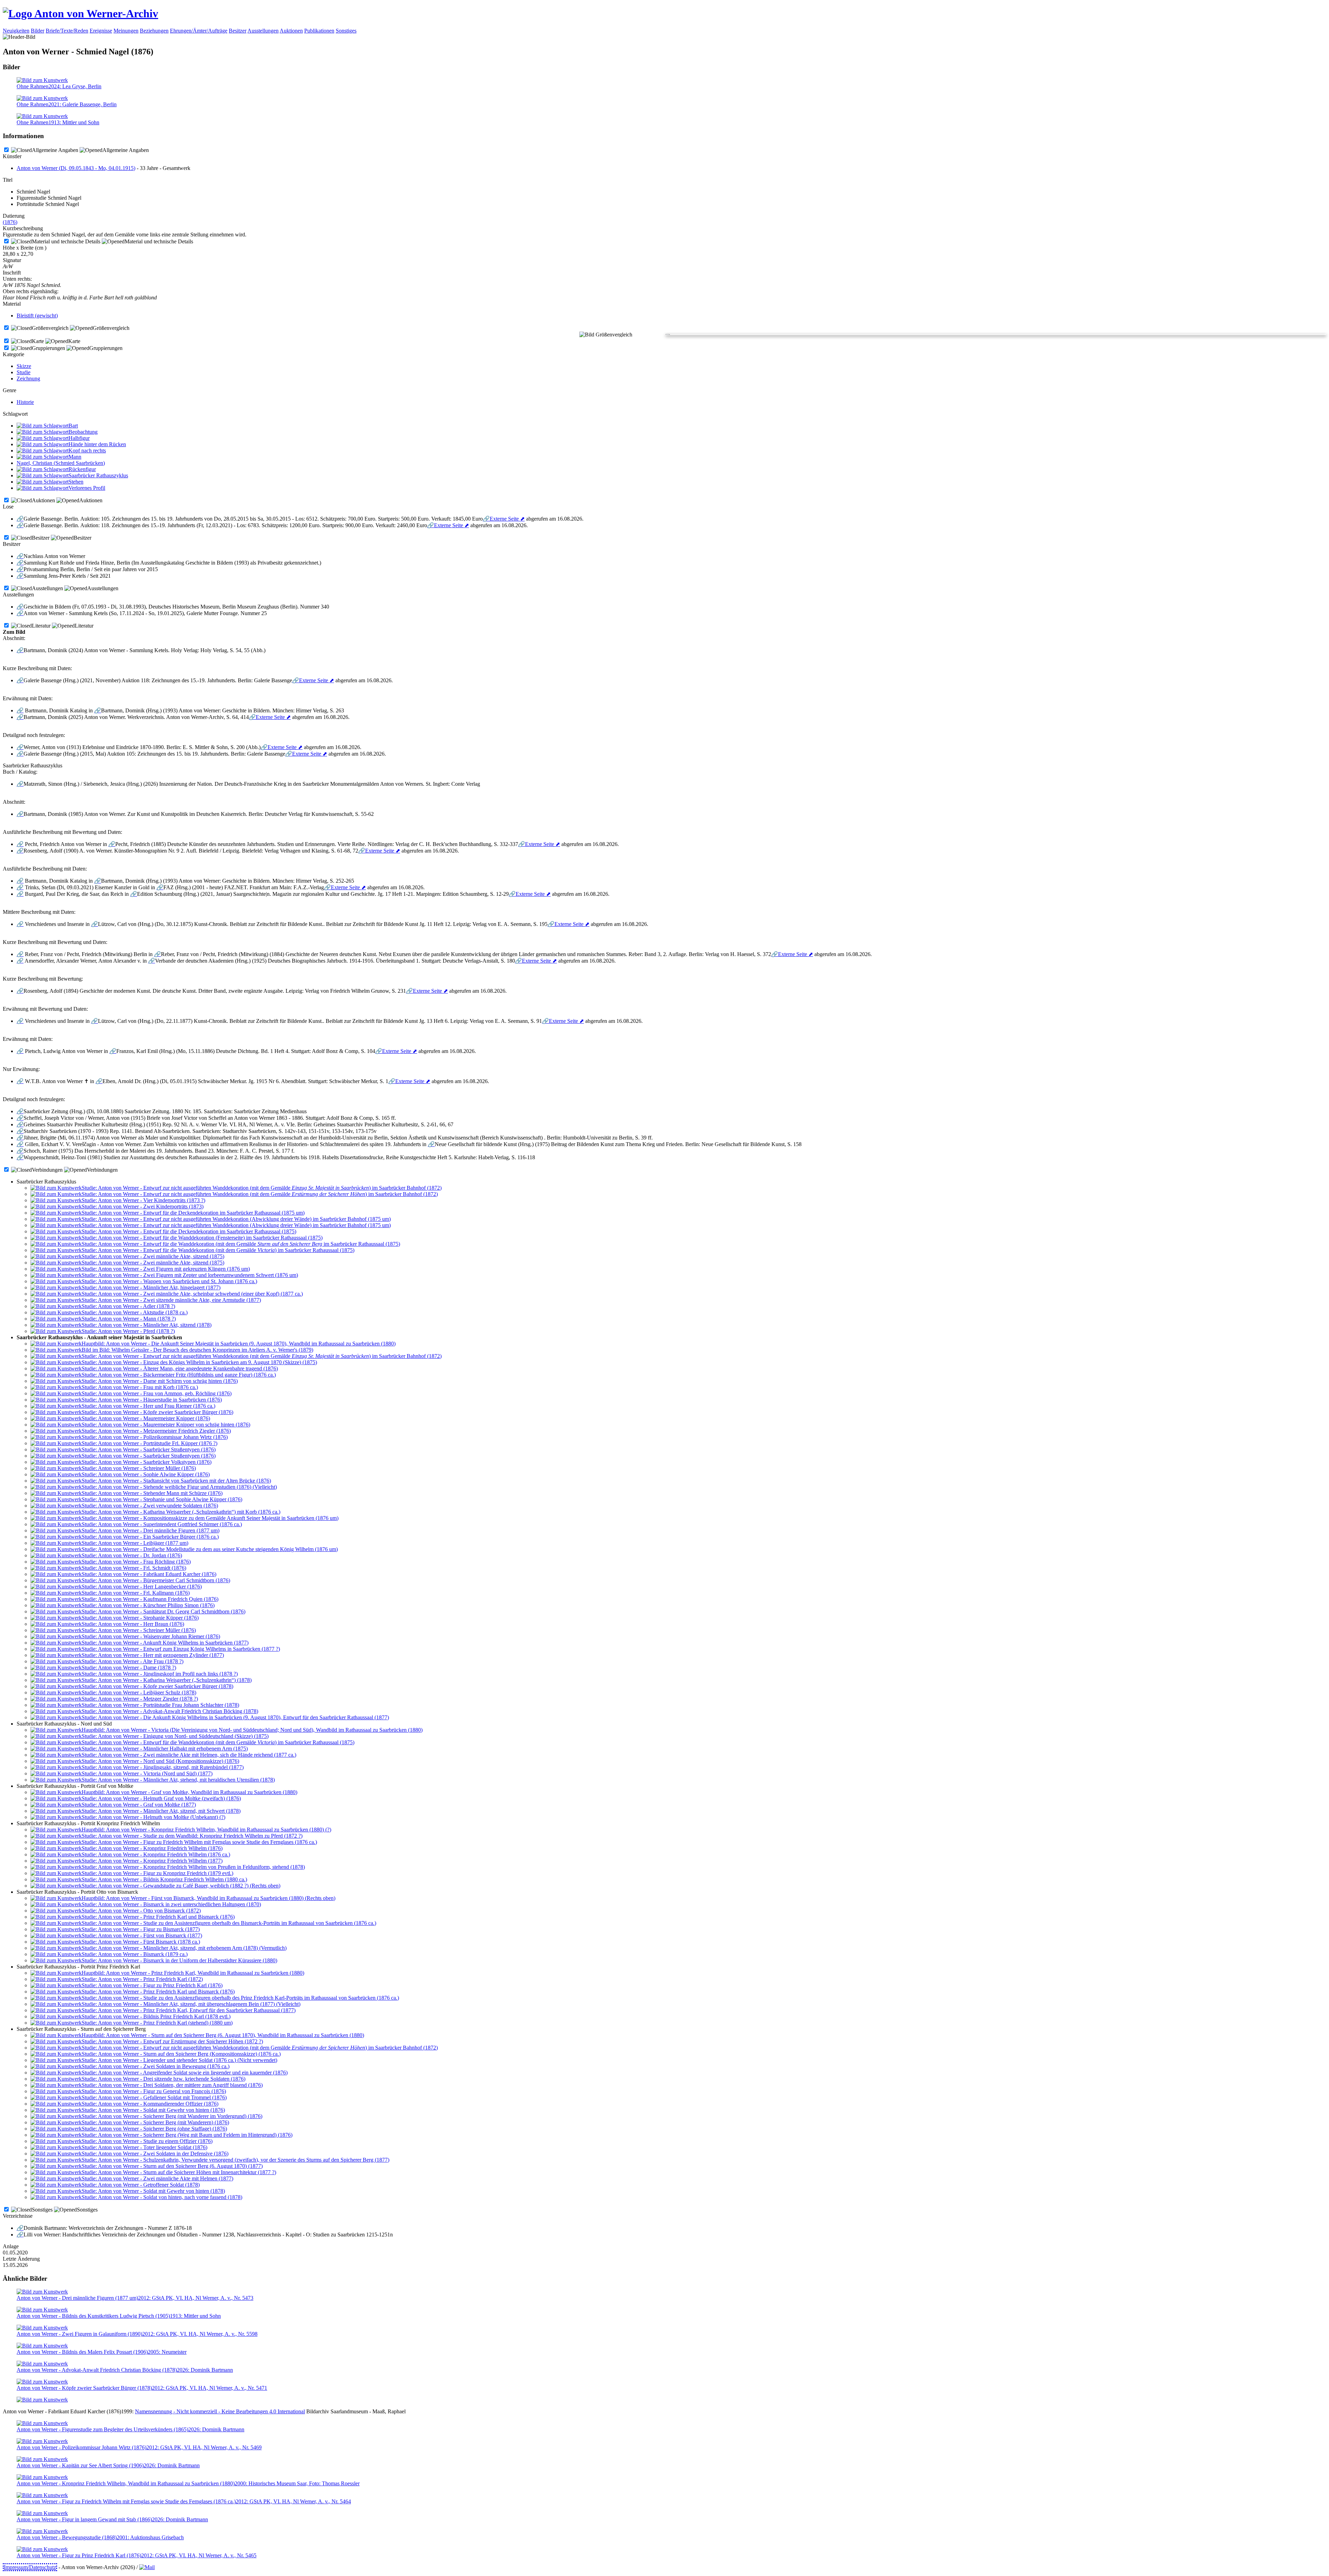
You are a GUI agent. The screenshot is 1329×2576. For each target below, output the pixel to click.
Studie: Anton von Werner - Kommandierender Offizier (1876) (150, 2104)
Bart (73, 426)
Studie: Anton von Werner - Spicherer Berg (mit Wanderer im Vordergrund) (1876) (172, 2116)
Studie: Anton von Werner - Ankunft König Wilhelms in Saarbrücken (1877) (165, 1643)
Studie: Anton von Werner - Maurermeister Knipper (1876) (146, 1418)
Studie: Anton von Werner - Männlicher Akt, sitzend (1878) (147, 1325)
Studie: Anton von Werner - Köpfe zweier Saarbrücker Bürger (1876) (157, 1412)
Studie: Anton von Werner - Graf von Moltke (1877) (139, 1805)
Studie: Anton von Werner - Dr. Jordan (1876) (132, 1555)
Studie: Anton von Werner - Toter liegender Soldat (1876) (144, 2147)
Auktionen (291, 31)
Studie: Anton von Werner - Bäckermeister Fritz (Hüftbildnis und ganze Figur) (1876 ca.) (179, 1375)
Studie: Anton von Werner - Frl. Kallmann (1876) (136, 1593)
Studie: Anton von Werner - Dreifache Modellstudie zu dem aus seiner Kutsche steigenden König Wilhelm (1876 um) (210, 1549)
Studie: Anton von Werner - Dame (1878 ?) (129, 1668)
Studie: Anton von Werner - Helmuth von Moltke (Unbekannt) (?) (153, 1817)
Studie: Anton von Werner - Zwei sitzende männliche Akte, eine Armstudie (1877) (171, 1300)
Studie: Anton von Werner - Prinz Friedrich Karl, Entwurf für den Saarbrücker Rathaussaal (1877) (189, 2010)
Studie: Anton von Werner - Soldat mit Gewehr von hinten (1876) (153, 2110)
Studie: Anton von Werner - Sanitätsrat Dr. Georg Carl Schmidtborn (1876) (164, 1611)
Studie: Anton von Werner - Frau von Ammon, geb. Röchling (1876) (157, 1393)
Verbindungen (47, 1170)
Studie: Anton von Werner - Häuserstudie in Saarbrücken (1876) (152, 1400)
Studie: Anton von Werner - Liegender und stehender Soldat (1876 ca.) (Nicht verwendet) (179, 2060)
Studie (24, 372)
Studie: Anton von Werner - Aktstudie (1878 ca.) (135, 1312)
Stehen (76, 482)
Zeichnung (28, 379)
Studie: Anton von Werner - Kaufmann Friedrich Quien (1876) (150, 1599)
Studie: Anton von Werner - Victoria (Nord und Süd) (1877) (147, 1773)
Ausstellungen (263, 31)
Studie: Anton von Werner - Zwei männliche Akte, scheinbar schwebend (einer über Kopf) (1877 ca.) (192, 1294)
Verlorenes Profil (87, 488)
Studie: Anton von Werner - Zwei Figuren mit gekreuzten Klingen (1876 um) (166, 1269)
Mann (75, 457)
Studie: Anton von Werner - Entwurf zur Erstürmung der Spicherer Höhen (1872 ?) (172, 2041)
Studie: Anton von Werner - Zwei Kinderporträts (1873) (143, 1206)
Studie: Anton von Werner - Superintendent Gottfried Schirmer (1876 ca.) (162, 1524)
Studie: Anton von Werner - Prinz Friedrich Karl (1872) (142, 1979)
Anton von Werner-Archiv (95, 13)
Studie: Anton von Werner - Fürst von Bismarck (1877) (142, 1935)
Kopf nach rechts (87, 451)
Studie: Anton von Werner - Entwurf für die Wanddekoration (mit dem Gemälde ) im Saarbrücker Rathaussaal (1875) (218, 1250)
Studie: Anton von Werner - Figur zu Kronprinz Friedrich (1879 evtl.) (157, 1873)
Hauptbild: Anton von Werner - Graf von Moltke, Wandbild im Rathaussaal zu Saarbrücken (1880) (189, 1792)
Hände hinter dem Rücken (97, 444)
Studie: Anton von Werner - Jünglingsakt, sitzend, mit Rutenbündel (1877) (163, 1767)
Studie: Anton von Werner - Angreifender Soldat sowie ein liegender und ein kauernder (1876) (185, 2073)
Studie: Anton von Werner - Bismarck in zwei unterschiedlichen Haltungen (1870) (171, 1904)
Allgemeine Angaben (55, 150)
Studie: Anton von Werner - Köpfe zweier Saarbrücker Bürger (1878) (157, 1686)
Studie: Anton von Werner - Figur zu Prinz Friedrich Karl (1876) (152, 1985)
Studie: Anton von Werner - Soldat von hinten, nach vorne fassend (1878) (162, 2197)
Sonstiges (346, 31)
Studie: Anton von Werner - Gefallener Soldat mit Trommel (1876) (154, 2097)
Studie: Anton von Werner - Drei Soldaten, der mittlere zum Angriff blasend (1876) (172, 2085)
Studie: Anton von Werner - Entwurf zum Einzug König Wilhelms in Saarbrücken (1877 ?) (181, 1649)
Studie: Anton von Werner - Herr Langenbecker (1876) (142, 1587)
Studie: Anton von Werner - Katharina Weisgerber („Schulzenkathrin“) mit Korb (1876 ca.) (181, 1512)
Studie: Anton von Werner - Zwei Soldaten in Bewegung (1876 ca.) (156, 2066)
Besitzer (238, 31)
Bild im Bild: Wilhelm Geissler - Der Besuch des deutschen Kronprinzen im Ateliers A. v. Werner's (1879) (197, 1350)
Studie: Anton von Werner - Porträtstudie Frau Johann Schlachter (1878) (160, 1705)
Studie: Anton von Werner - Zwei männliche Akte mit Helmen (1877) (157, 2178)
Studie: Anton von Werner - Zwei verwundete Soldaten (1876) (150, 1506)
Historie (25, 402)
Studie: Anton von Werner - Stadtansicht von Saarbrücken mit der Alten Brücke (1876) (176, 1481)
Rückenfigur (82, 469)
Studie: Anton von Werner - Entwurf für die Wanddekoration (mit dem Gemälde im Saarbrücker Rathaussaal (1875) (241, 1244)
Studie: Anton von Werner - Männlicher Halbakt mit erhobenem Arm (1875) (165, 1749)
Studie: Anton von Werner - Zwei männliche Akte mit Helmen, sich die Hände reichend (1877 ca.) (189, 1755)
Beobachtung (83, 432)
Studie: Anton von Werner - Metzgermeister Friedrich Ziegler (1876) (156, 1431)
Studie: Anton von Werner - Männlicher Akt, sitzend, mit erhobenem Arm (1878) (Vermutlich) (184, 1948)
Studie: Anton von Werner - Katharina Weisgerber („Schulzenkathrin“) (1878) (167, 1680)
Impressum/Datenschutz (30, 2567)
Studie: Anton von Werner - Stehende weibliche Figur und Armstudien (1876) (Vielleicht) (179, 1487)
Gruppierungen (48, 348)
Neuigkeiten (16, 31)
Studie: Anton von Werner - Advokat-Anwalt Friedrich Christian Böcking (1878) (170, 1711)
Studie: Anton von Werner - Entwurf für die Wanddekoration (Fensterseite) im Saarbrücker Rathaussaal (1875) (202, 1238)
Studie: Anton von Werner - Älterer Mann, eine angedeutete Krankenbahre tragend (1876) (180, 1368)
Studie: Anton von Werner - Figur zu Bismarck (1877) (141, 1929)
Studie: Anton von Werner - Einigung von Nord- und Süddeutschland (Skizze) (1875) (175, 1736)
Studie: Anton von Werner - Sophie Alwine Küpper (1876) (146, 1474)
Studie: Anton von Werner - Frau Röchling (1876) (136, 1562)
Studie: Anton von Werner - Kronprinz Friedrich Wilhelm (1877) (152, 1861)
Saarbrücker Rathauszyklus (98, 475)
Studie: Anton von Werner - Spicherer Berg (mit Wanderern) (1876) (155, 2122)
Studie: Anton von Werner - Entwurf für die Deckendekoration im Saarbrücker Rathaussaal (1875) (189, 1231)
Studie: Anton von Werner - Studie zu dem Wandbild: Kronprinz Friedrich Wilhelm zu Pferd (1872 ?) (192, 1836)
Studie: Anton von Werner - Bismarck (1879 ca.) (135, 1954)
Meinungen (126, 31)
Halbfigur (79, 438)
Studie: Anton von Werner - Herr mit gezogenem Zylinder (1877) (153, 1655)
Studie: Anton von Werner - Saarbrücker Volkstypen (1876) (147, 1462)
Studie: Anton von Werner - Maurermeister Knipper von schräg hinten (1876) (166, 1425)
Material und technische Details (66, 241)
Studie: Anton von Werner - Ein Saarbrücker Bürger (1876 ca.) (150, 1537)
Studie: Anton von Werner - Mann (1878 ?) (129, 1319)
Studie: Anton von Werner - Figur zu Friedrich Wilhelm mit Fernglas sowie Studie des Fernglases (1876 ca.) (199, 1842)
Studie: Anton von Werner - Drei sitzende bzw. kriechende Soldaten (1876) (164, 2079)
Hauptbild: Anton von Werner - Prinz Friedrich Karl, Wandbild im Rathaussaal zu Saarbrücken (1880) (193, 1973)
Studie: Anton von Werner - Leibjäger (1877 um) (135, 1543)
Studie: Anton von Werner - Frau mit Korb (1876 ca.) (140, 1387)
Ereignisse (101, 31)
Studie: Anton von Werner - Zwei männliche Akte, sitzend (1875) (153, 1256)
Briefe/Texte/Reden (67, 31)
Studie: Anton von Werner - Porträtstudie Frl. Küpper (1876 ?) (150, 1443)
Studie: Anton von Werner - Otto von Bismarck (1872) (141, 1911)
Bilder (38, 31)
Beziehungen (154, 31)
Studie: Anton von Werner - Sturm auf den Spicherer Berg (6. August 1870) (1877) (172, 2166)
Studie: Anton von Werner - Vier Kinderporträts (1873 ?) (143, 1200)
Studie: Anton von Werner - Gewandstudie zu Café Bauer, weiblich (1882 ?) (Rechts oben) (181, 1886)
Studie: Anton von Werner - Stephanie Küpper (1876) (140, 1618)
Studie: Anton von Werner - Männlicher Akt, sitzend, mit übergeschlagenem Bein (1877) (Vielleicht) (191, 2004)
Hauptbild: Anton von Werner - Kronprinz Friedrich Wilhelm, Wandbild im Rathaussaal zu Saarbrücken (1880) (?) (206, 1830)
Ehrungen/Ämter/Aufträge (199, 31)
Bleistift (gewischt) (37, 316)
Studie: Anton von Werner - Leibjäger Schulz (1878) (139, 1692)
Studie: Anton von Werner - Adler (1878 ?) (128, 1306)
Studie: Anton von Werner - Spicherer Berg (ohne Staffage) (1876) (154, 2129)
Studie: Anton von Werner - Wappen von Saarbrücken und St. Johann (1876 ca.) (169, 1281)
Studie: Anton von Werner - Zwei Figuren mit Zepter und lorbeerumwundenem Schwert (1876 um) (190, 1275)
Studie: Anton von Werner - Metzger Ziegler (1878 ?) (140, 1699)
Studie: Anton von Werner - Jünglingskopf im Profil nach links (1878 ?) (160, 1674)
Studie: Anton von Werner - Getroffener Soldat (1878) (141, 2185)
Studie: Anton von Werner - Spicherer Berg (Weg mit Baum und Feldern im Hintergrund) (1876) (187, 2135)
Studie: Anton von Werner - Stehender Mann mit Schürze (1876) (152, 1493)
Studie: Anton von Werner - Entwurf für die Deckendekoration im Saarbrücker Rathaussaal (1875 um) (193, 1213)
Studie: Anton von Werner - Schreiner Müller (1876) (139, 1468)
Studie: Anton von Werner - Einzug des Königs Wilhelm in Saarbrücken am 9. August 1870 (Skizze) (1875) (199, 1362)
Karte (38, 341)
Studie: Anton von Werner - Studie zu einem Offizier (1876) (147, 2141)
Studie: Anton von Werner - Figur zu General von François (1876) (154, 2091)
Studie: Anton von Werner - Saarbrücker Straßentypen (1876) (149, 1449)
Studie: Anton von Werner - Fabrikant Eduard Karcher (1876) (149, 1574)
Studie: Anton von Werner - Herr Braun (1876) (133, 1624)
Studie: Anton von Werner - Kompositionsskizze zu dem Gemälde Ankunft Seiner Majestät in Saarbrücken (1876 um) (210, 1518)
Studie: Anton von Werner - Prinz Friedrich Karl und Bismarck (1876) (158, 1917)
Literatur (41, 626)
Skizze (24, 366)
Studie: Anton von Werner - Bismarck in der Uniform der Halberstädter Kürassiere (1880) (179, 1960)
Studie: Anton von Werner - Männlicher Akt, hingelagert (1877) (151, 1287)
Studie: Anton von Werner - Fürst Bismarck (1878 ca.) (141, 1942)
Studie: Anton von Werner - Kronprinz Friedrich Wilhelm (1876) (152, 1848)
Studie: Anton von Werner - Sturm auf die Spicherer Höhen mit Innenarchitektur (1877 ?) (179, 2172)
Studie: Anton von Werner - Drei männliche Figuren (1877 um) (151, 1530)
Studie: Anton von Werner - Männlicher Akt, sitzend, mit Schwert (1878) (161, 1811)
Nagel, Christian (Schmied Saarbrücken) (61, 463)
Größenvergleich (50, 328)
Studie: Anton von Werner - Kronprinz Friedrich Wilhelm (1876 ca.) (156, 1854)
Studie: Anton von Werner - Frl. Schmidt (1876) (134, 1568)
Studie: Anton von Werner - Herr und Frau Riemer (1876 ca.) (148, 1406)
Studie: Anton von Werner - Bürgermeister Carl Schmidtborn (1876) (156, 1580)
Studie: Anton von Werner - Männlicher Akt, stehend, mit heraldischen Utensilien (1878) (178, 1780)
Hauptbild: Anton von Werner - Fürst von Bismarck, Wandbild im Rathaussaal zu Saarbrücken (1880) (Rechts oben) (209, 1898)
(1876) (10, 222)
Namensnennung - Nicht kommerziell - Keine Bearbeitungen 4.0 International (220, 2411)
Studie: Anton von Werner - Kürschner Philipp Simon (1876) (148, 1605)
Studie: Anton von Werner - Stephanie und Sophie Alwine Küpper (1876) (162, 1499)
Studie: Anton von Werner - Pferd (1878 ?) (128, 1331)
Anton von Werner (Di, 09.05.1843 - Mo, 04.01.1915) (76, 168)
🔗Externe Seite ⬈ (504, 519)
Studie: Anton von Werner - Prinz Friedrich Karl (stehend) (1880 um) (157, 2023)
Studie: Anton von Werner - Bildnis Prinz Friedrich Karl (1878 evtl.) (156, 2016)
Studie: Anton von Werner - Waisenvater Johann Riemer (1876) (151, 1636)
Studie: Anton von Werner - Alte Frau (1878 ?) (133, 1661)
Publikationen (319, 31)
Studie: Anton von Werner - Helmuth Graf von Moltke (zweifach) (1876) (161, 1798)
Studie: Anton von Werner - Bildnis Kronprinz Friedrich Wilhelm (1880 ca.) (164, 1879)
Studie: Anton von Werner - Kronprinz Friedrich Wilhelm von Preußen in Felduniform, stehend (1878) (193, 1867)
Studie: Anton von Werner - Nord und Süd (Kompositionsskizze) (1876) (160, 1761)
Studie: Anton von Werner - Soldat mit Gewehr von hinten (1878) (153, 2191)
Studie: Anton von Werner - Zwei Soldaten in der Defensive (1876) (155, 2154)
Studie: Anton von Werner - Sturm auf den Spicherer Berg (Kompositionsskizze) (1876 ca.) (181, 2054)
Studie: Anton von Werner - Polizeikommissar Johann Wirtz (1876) (155, 1437)
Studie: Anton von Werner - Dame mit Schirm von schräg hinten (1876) (160, 1381)
